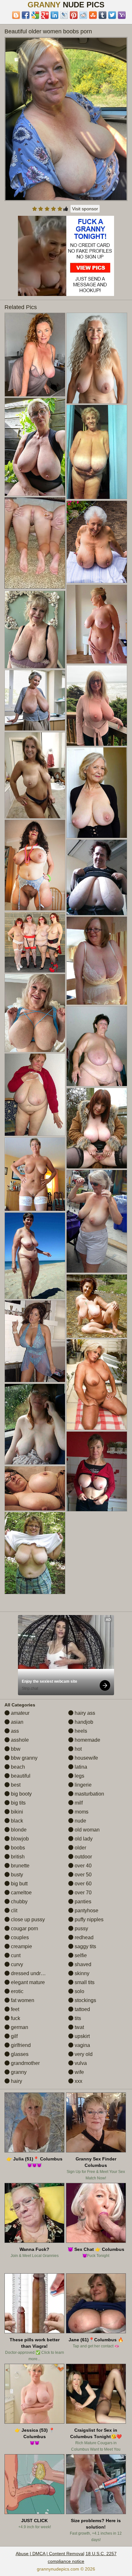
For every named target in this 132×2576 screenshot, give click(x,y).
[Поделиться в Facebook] (26, 15)
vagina (82, 2045)
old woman (87, 1830)
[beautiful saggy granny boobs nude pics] (35, 1095)
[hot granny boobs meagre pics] (97, 1306)
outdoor (83, 1857)
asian (16, 1722)
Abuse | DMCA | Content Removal (50, 2554)
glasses (19, 2054)
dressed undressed (32, 1973)
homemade (87, 1740)
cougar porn (24, 1928)
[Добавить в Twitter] (112, 15)
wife (79, 2072)
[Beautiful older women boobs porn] (66, 119)
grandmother (25, 2063)
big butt (19, 1884)
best (15, 1785)
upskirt (82, 2036)
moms (81, 1812)
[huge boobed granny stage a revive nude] (97, 706)
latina (80, 1767)
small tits (84, 1982)
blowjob (19, 1839)
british (17, 1857)
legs (79, 1776)
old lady (83, 1839)
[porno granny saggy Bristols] (97, 1128)
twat (79, 2027)
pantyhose (86, 1911)
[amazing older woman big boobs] (35, 775)
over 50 (82, 1875)
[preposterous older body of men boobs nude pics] (35, 1256)
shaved (82, 1964)
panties (82, 1902)
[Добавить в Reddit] (83, 15)
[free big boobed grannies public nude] (35, 700)
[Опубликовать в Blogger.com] (16, 15)
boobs (17, 1848)
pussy (81, 1928)
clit (13, 1911)
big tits (18, 1803)
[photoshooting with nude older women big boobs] (97, 358)
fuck (15, 2018)
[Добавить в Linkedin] (54, 15)
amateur (20, 1713)
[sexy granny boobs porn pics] (35, 1488)
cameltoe (21, 1893)
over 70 (82, 1893)
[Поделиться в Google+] (45, 15)
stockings (85, 2000)
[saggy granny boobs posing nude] (35, 942)
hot (78, 1749)
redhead (83, 1937)
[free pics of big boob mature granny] (35, 865)
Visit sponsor (85, 209)
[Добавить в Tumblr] (103, 15)
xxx (78, 2081)
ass (14, 1731)
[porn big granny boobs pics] (35, 447)
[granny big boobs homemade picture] (97, 624)
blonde (18, 1830)
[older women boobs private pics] (97, 1046)
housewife (86, 1758)
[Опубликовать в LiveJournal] (64, 15)
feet (14, 2009)
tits (77, 2018)
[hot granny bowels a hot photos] (35, 629)
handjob (83, 1722)
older (80, 1848)
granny (18, 2072)
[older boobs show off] (35, 1013)
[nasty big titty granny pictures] (97, 1385)
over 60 (82, 1884)
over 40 (82, 1866)
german (19, 2027)
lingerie (82, 1785)
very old (83, 2054)
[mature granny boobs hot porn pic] (97, 1471)
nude (80, 1821)
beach (17, 1767)
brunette (20, 1866)
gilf (14, 2036)
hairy (16, 2081)
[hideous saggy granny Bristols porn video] (97, 877)
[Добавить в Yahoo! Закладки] (122, 15)
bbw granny (24, 1758)
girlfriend (20, 2045)
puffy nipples (88, 1919)
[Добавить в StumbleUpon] (93, 15)
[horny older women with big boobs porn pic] (35, 1553)
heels (80, 1731)
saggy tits (85, 1946)
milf (78, 1803)
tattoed (82, 2009)
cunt (15, 1955)
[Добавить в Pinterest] (74, 15)
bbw (15, 1749)
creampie (21, 1946)
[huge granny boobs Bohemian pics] (97, 961)
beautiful (20, 1776)
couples (19, 1937)
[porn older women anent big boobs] (97, 542)
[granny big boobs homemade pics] (35, 1174)
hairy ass (84, 1713)
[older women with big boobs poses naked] (97, 1221)
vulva (80, 2063)
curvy (16, 1964)
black (16, 1821)
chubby (19, 1902)
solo (79, 1991)
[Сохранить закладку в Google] (35, 15)
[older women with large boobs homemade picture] (35, 355)
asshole (19, 1740)
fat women (22, 2000)
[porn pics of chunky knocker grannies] (35, 1424)
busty (16, 1875)
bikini (16, 1812)
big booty (21, 1794)
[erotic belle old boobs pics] (35, 1341)
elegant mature (27, 1982)
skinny (81, 1973)
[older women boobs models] (97, 793)
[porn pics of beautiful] (97, 452)
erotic (16, 1991)
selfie (80, 1955)
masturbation (89, 1794)
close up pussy (27, 1919)
